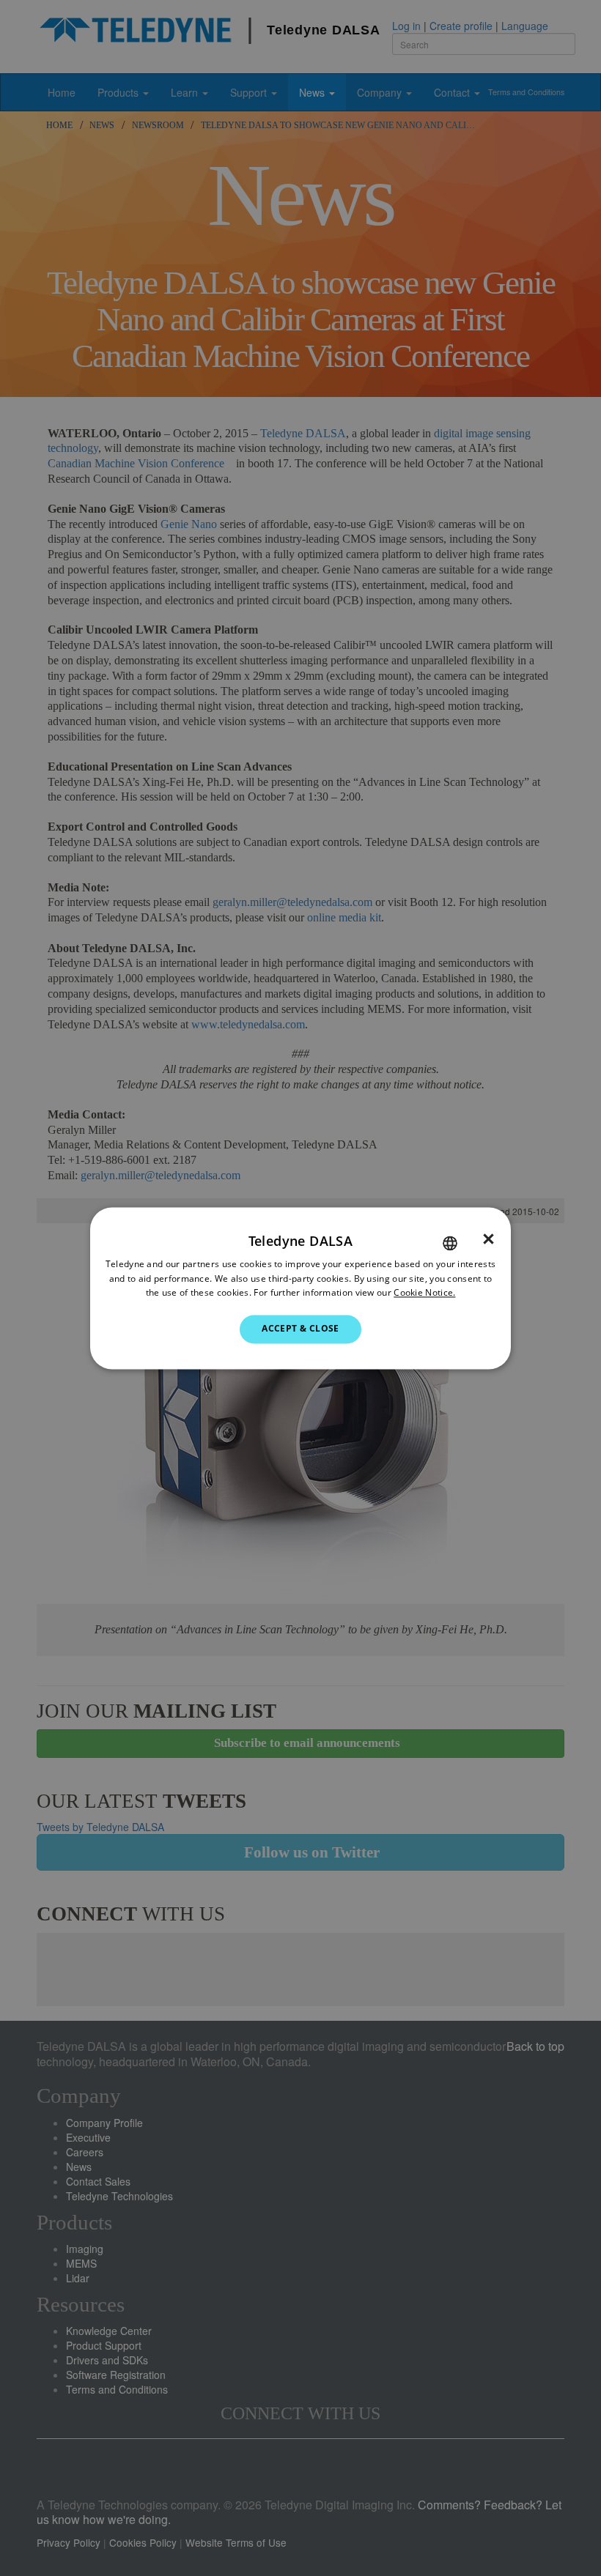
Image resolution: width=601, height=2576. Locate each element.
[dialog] (300, 1288)
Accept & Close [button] (300, 1329)
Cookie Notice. (424, 1293)
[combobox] (450, 1243)
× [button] (488, 1239)
